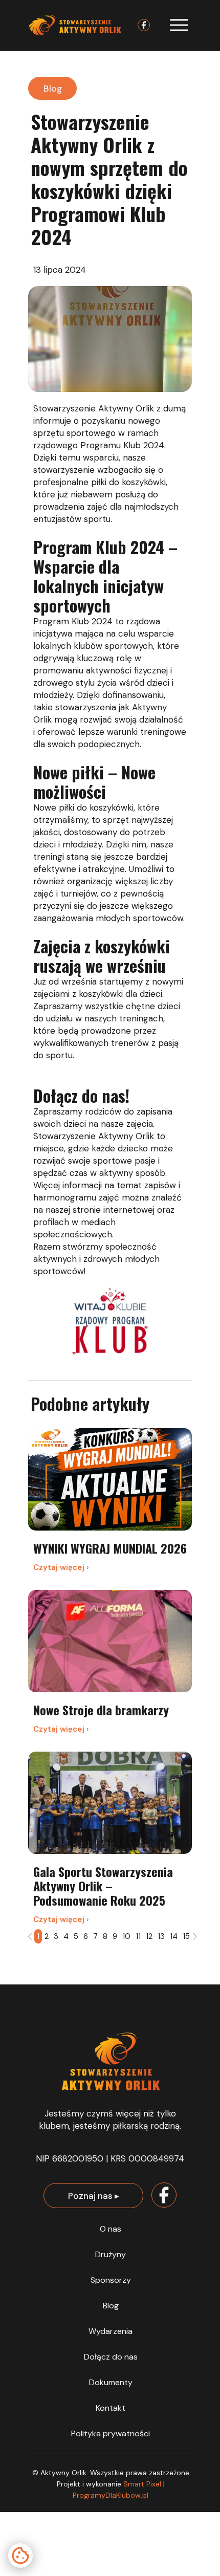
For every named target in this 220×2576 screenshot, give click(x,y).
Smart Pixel (143, 2484)
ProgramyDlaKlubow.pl (111, 2495)
